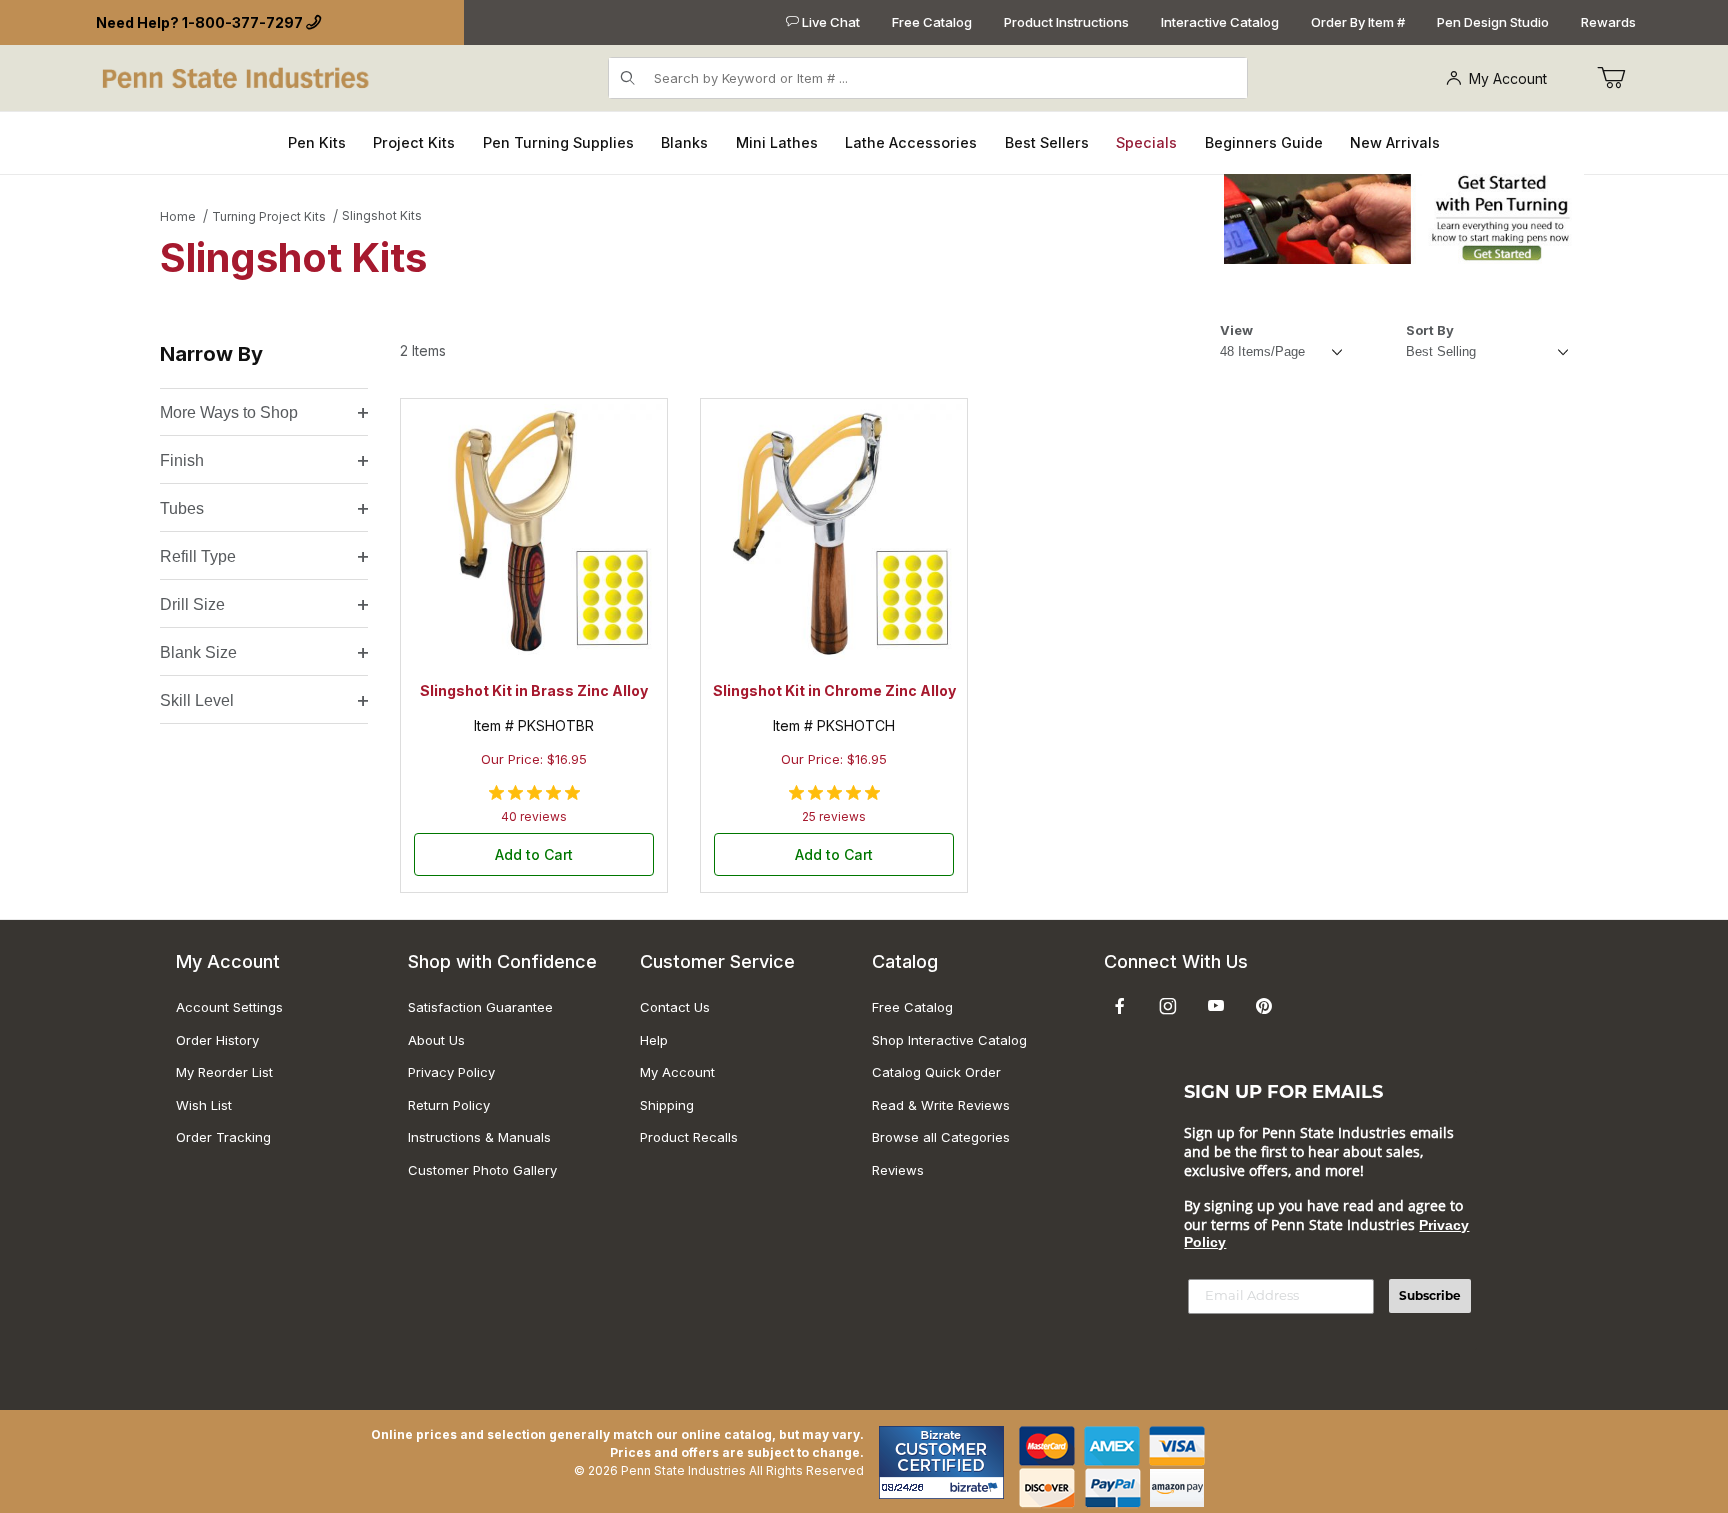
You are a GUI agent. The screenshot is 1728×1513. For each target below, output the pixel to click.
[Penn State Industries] (237, 76)
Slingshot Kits (382, 215)
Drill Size (192, 604)
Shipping (667, 1105)
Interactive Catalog (1220, 22)
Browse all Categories (941, 1137)
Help (654, 1040)
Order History (217, 1040)
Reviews (898, 1170)
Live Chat (829, 22)
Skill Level (197, 700)
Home (178, 216)
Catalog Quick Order (936, 1072)
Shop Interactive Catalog (949, 1040)
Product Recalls (689, 1137)
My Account (1508, 78)
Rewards (1608, 22)
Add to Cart (534, 854)
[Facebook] (1120, 1006)
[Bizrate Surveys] (976, 1487)
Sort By (1430, 330)
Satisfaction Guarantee (480, 1007)
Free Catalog (932, 22)
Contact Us (675, 1007)
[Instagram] (1168, 1006)
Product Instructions (1066, 22)
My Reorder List (224, 1072)
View (1236, 330)
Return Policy (449, 1105)
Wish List (204, 1105)
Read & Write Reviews (941, 1105)
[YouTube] (1216, 1006)
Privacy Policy (451, 1072)
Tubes (182, 508)
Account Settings (229, 1007)
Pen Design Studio (1493, 22)
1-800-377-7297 (242, 22)
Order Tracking (223, 1137)
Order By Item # (1358, 22)
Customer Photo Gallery (482, 1170)
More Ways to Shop (229, 412)
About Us (436, 1040)
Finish (182, 460)
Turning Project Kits (269, 216)
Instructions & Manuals (479, 1137)
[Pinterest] (1263, 1006)
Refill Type (198, 556)
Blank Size (198, 652)
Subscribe (1430, 1295)
